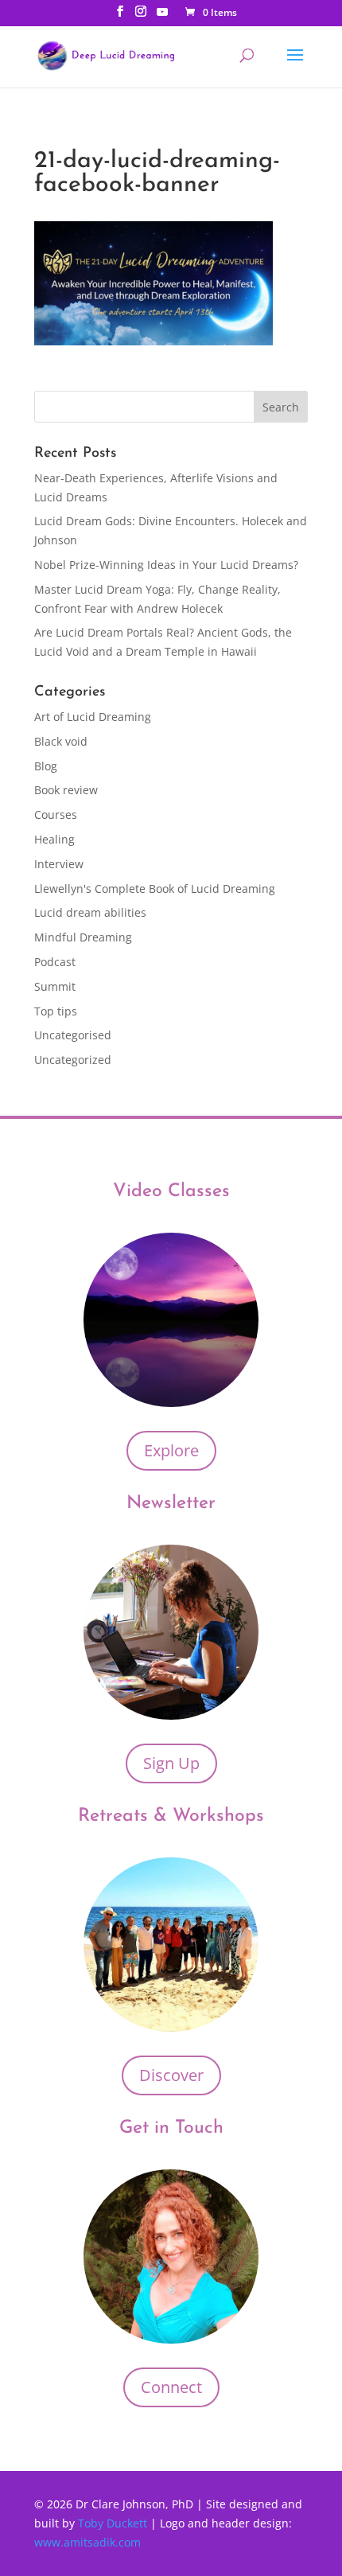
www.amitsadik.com (87, 2542)
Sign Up (171, 1763)
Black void (61, 741)
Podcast (55, 962)
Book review (66, 790)
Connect (171, 2387)
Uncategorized (73, 1060)
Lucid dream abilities (90, 912)
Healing (54, 839)
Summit (55, 986)
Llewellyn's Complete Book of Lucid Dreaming (155, 889)
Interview (59, 864)
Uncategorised (73, 1035)
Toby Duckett (114, 2523)
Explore (171, 1450)
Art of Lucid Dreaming (93, 717)
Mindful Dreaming (83, 937)
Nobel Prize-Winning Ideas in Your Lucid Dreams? (166, 565)
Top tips (56, 1011)
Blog (46, 766)
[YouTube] (162, 16)
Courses (56, 814)
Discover (171, 2075)
